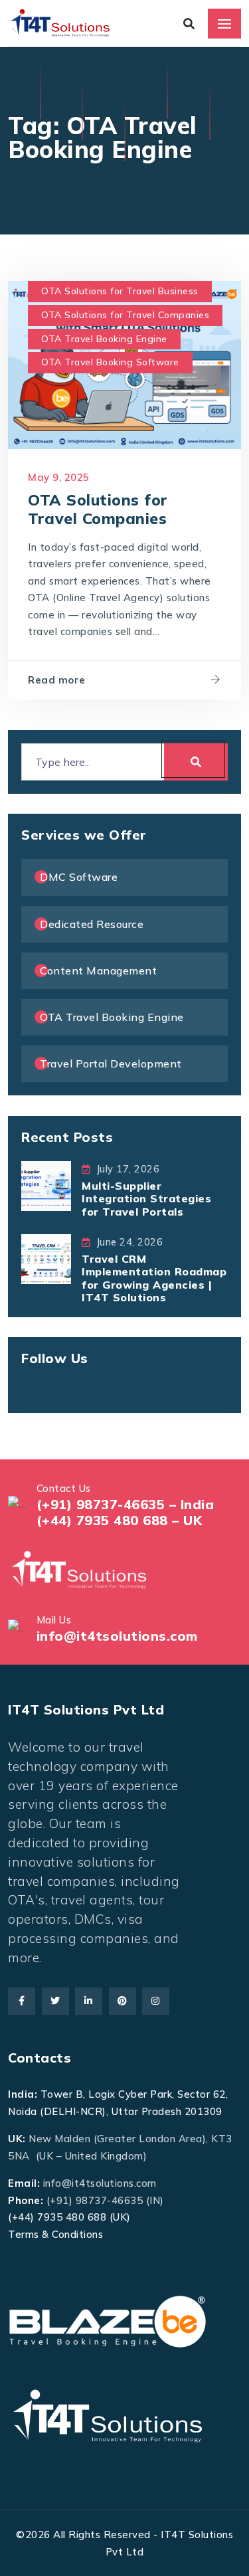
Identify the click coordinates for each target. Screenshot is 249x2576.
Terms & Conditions (55, 2234)
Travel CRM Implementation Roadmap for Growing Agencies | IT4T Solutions (154, 1278)
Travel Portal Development (111, 1063)
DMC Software (79, 877)
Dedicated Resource (92, 924)
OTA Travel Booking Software (110, 362)
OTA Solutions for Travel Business (120, 291)
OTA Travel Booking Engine (104, 339)
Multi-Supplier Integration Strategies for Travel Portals (146, 1198)
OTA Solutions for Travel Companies (125, 315)
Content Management (98, 970)
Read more (57, 680)
